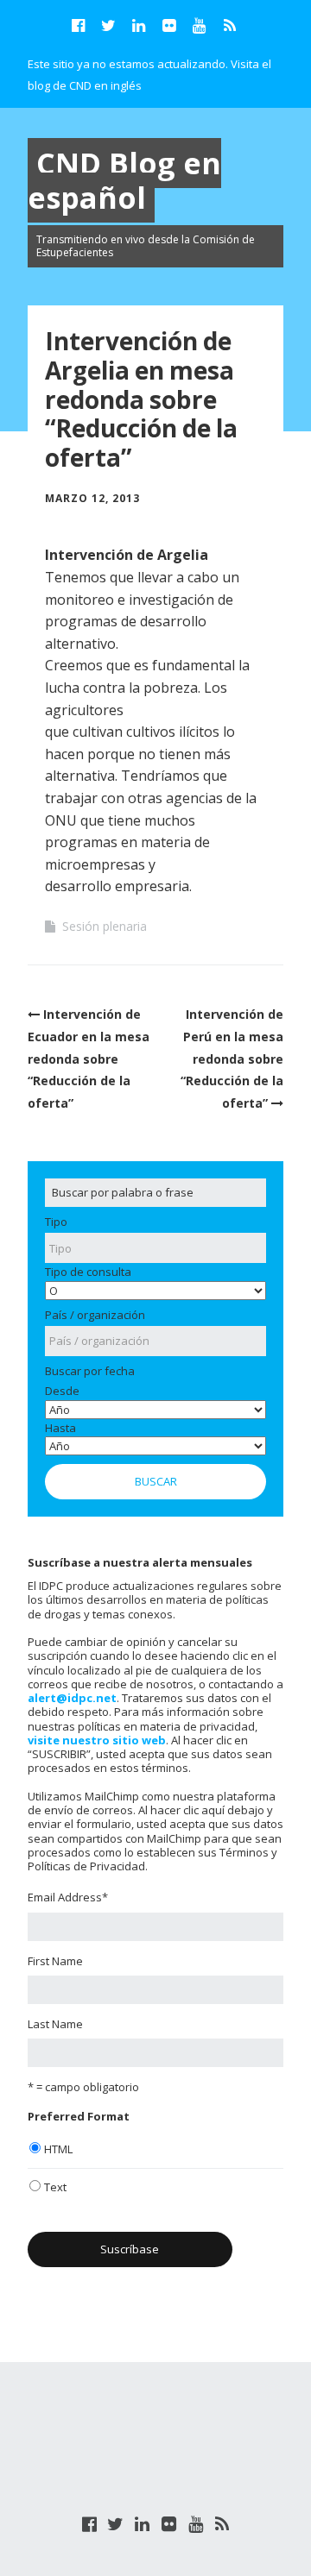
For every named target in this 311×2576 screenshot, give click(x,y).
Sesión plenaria (105, 926)
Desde (62, 1391)
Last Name (55, 2024)
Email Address (68, 1897)
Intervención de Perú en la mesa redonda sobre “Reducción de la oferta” (232, 1058)
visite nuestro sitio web (97, 1740)
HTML (58, 2149)
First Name (55, 1961)
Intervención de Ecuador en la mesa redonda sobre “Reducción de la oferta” (89, 1058)
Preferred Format (79, 2116)
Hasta (60, 1428)
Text (55, 2187)
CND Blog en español (124, 181)
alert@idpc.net (72, 1698)
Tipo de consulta (88, 1272)
